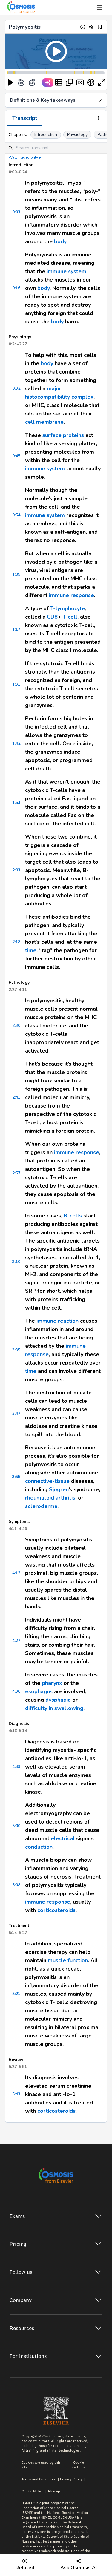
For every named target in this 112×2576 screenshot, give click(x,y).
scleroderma (41, 1506)
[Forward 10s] (32, 82)
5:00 (16, 1826)
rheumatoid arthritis (50, 1498)
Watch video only (23, 157)
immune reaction (57, 1321)
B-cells (73, 1216)
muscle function (68, 1960)
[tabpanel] (56, 1124)
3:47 (16, 1413)
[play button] (10, 82)
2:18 (16, 942)
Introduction (46, 135)
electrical (63, 1838)
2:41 (16, 1097)
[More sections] (98, 119)
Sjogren (59, 1489)
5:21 (16, 1994)
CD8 (52, 617)
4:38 (16, 1691)
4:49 (16, 1767)
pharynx (52, 1683)
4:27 (16, 1640)
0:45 (16, 456)
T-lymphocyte (68, 608)
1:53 (16, 803)
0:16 (16, 288)
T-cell (70, 617)
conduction (39, 1847)
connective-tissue (47, 1481)
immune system (66, 271)
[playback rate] (91, 82)
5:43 (16, 2094)
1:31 (16, 684)
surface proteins (63, 435)
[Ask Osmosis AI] (48, 82)
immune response (72, 595)
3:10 (16, 1262)
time (31, 950)
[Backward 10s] (21, 82)
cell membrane (44, 422)
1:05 (16, 574)
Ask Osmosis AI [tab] (79, 2568)
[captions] (80, 82)
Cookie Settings (78, 2465)
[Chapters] (59, 82)
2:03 (16, 870)
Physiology (77, 135)
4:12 (16, 1573)
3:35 (16, 1350)
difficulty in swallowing (54, 1708)
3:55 (16, 1477)
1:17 (16, 629)
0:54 (16, 515)
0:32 (16, 388)
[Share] (91, 27)
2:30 (16, 1025)
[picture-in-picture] (69, 82)
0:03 (16, 212)
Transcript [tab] (25, 118)
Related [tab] (25, 2568)
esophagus (39, 1691)
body (60, 241)
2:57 (16, 1173)
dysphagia (58, 1700)
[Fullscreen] (102, 82)
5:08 (16, 1885)
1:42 (16, 743)
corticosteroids (56, 1910)
